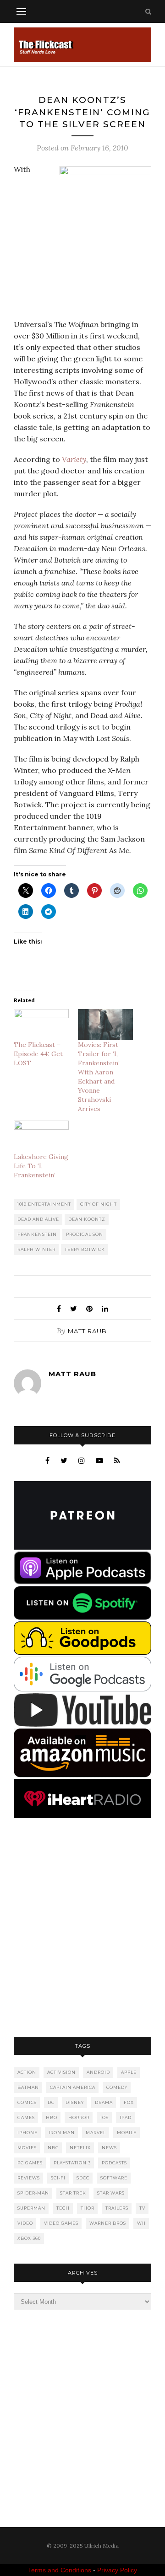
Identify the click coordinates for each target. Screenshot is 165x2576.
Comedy (117, 2087)
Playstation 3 (72, 2163)
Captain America (73, 2087)
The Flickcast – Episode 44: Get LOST (38, 1054)
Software (114, 2178)
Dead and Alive (38, 1219)
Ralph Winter (36, 1249)
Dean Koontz (87, 1219)
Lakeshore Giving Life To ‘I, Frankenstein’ (41, 1166)
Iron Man (62, 2133)
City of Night (99, 1204)
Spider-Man (33, 2193)
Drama (104, 2102)
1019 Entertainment (44, 1204)
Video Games (61, 2223)
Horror (79, 2117)
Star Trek (73, 2193)
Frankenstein (37, 1234)
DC (51, 2102)
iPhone (27, 2133)
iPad (126, 2117)
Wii (141, 2223)
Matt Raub (87, 1331)
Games (26, 2117)
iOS (104, 2117)
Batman (28, 2087)
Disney (75, 2102)
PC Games (30, 2163)
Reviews (29, 2178)
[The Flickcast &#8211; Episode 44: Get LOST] (41, 1025)
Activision (61, 2072)
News (109, 2148)
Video (25, 2223)
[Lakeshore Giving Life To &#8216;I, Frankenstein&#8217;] (41, 1136)
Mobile (127, 2133)
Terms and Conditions (60, 2570)
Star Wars (111, 2193)
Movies (27, 2148)
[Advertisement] (82, 1928)
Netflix (80, 2148)
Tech (63, 2208)
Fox (129, 2102)
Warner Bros (108, 2223)
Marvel (96, 2133)
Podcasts (114, 2163)
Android (98, 2072)
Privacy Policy (117, 2570)
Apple (129, 2072)
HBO (52, 2117)
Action (27, 2072)
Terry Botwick (85, 1249)
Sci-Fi (58, 2178)
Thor (88, 2208)
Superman (31, 2208)
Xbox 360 (29, 2238)
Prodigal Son (85, 1234)
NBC (53, 2148)
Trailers (117, 2208)
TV (142, 2208)
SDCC (83, 2178)
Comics (27, 2102)
